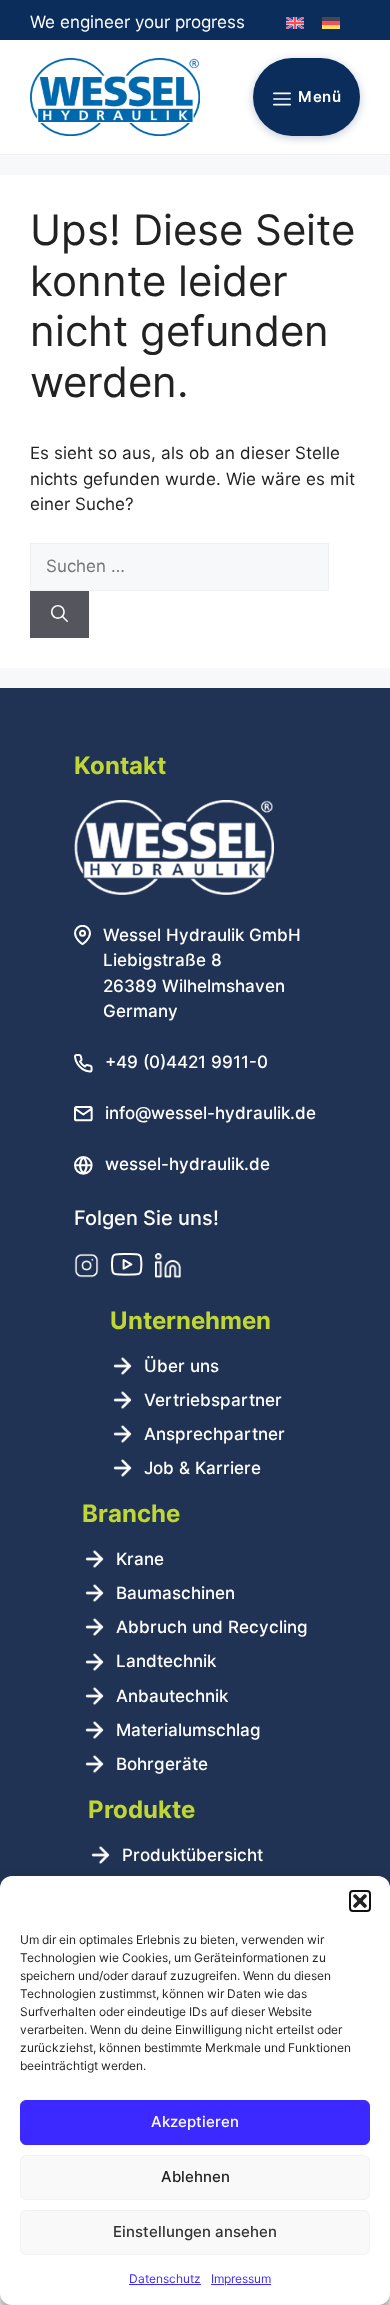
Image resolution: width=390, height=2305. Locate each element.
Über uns (181, 1366)
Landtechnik (166, 1661)
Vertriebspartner (213, 1400)
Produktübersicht (192, 1855)
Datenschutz (165, 2278)
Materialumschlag (188, 1730)
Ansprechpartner (214, 1434)
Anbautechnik (172, 1696)
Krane (140, 1559)
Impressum (241, 2278)
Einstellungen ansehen (195, 2231)
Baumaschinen (175, 1593)
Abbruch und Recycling (212, 1627)
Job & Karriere (202, 1468)
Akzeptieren (195, 2121)
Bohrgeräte (162, 1764)
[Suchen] (59, 615)
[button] (360, 1901)
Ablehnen (195, 2176)
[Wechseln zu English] (295, 23)
